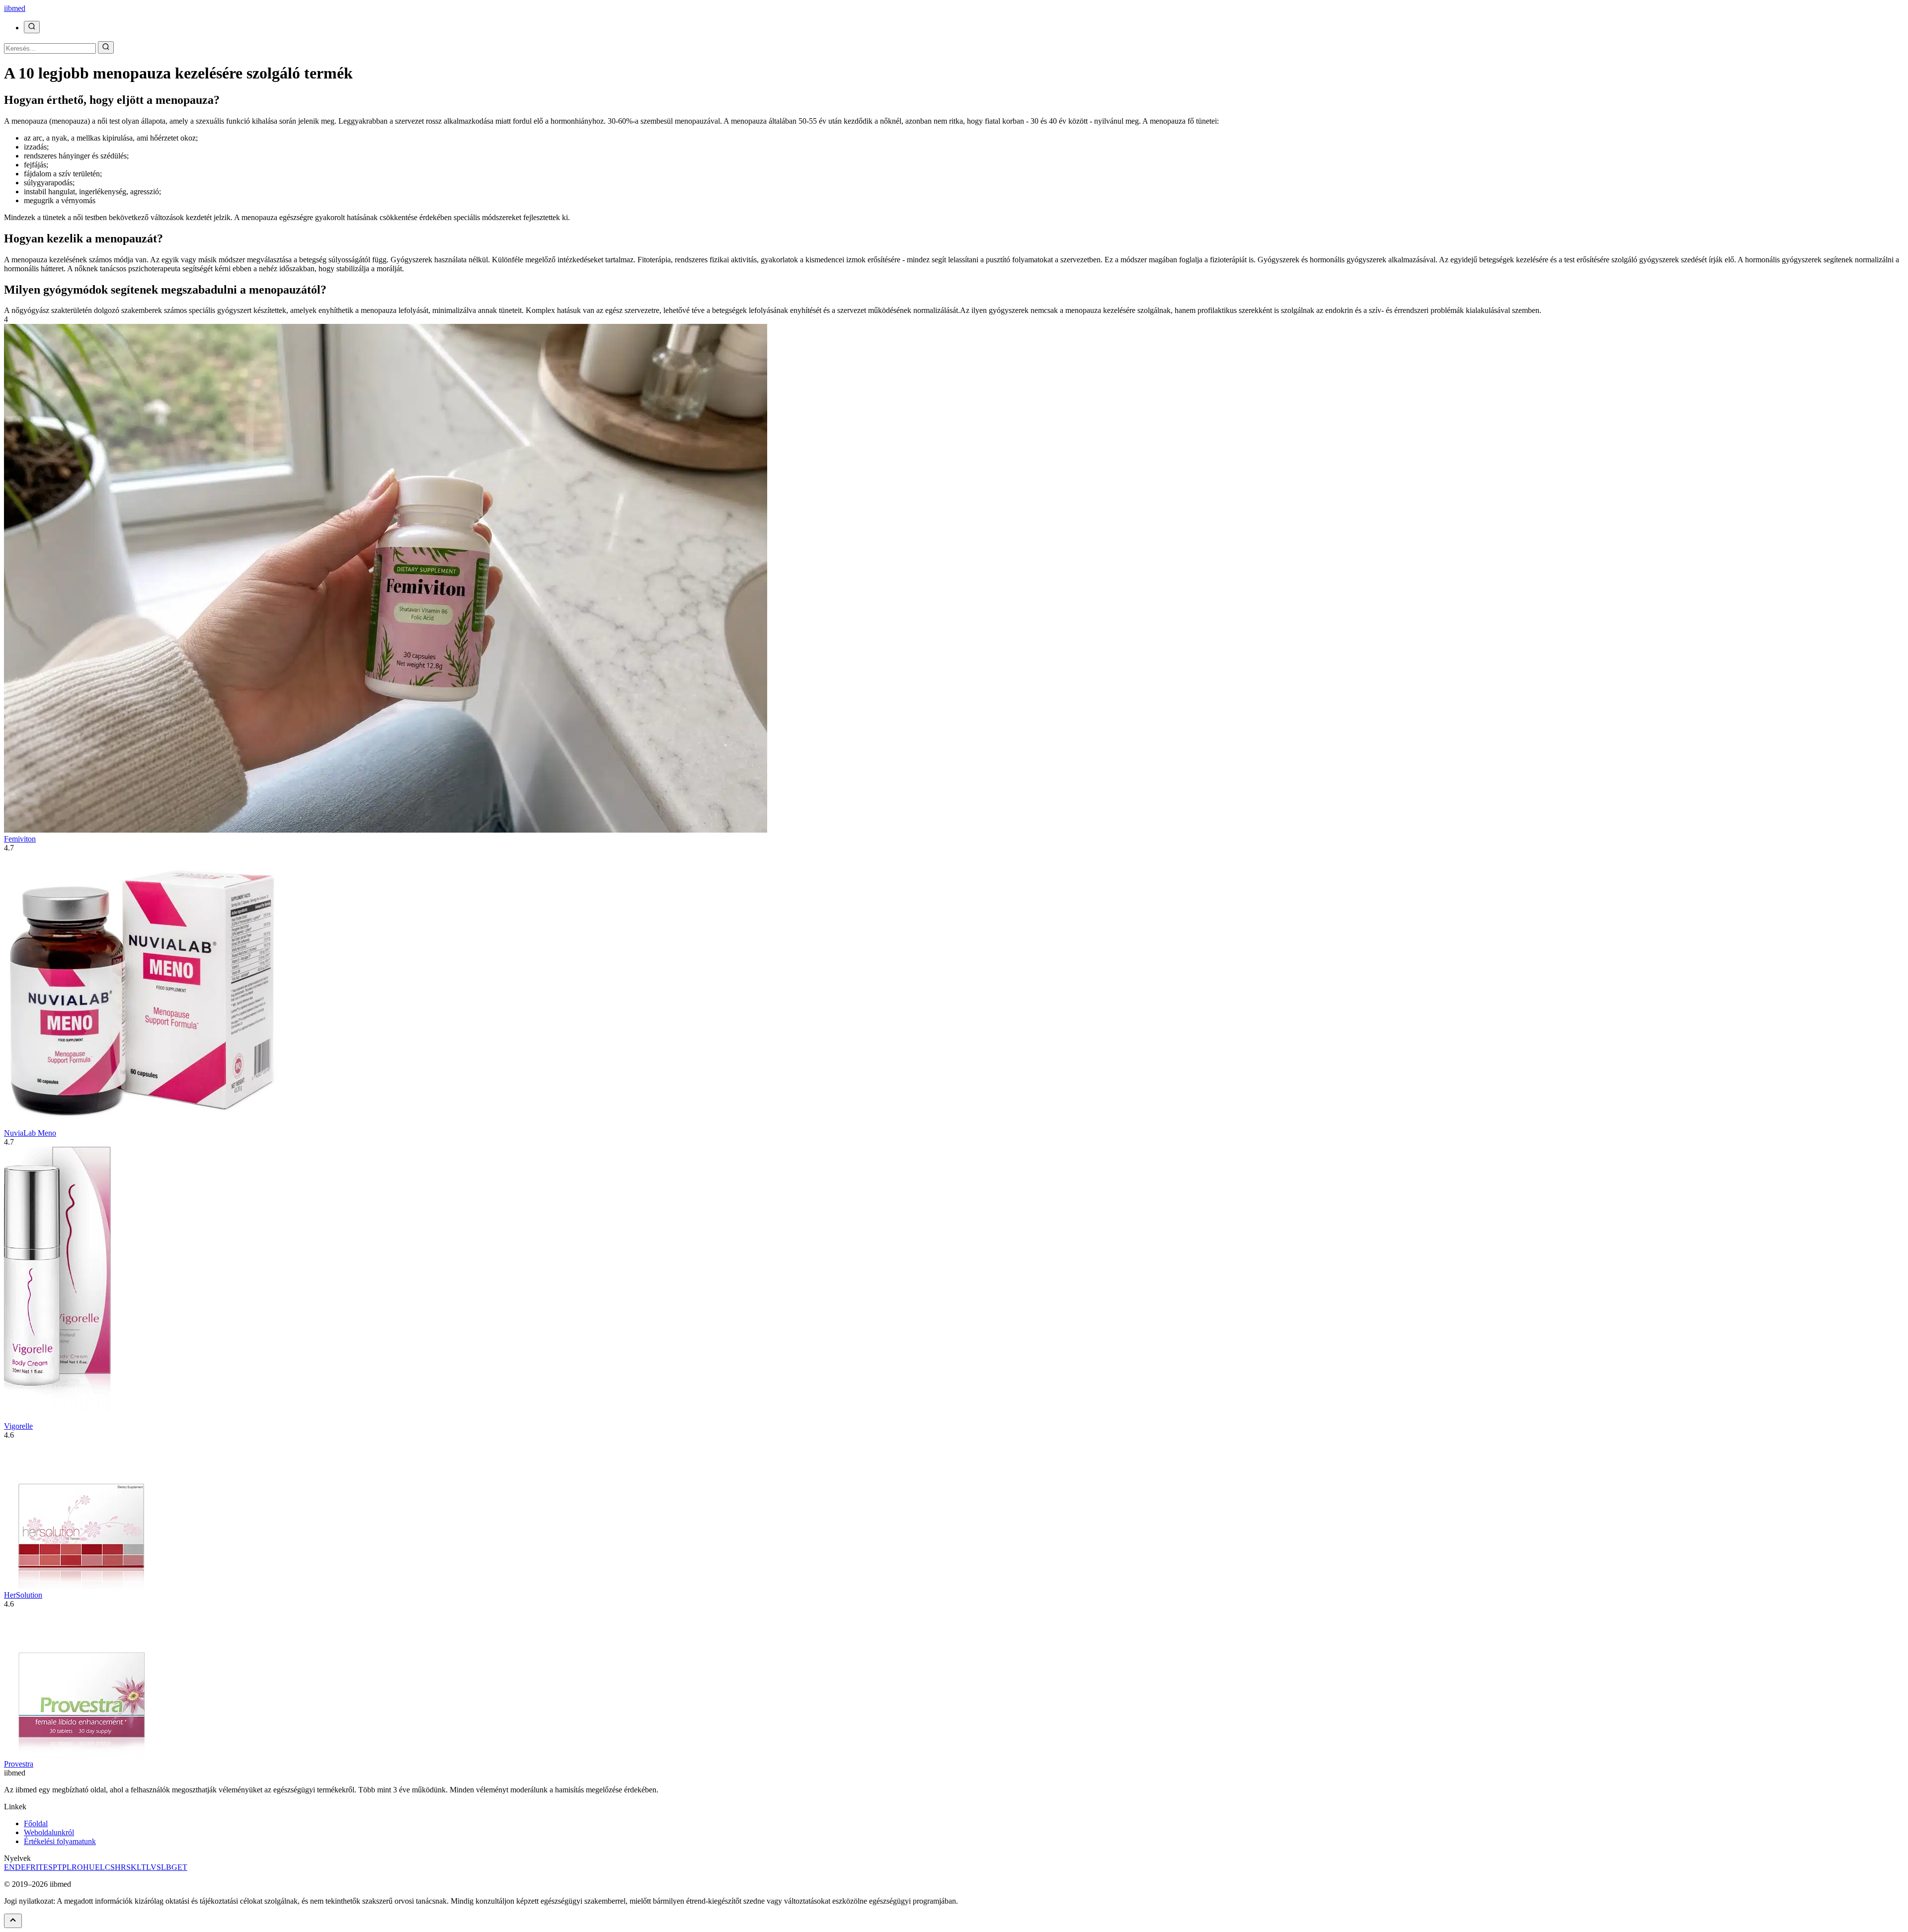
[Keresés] (32, 27)
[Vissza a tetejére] (13, 1921)
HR (120, 1867)
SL (161, 1867)
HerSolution (23, 1595)
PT (57, 1867)
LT (141, 1867)
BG (172, 1867)
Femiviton (20, 839)
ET (182, 1867)
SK (131, 1867)
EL (100, 1867)
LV (151, 1867)
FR (31, 1867)
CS (110, 1867)
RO (77, 1867)
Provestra (19, 1764)
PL (67, 1867)
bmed (15, 8)
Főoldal (36, 1823)
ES (48, 1867)
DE (20, 1867)
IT (40, 1867)
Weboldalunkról (49, 1832)
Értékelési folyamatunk (60, 1841)
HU (89, 1867)
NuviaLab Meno (30, 1133)
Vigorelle (18, 1426)
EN (9, 1867)
